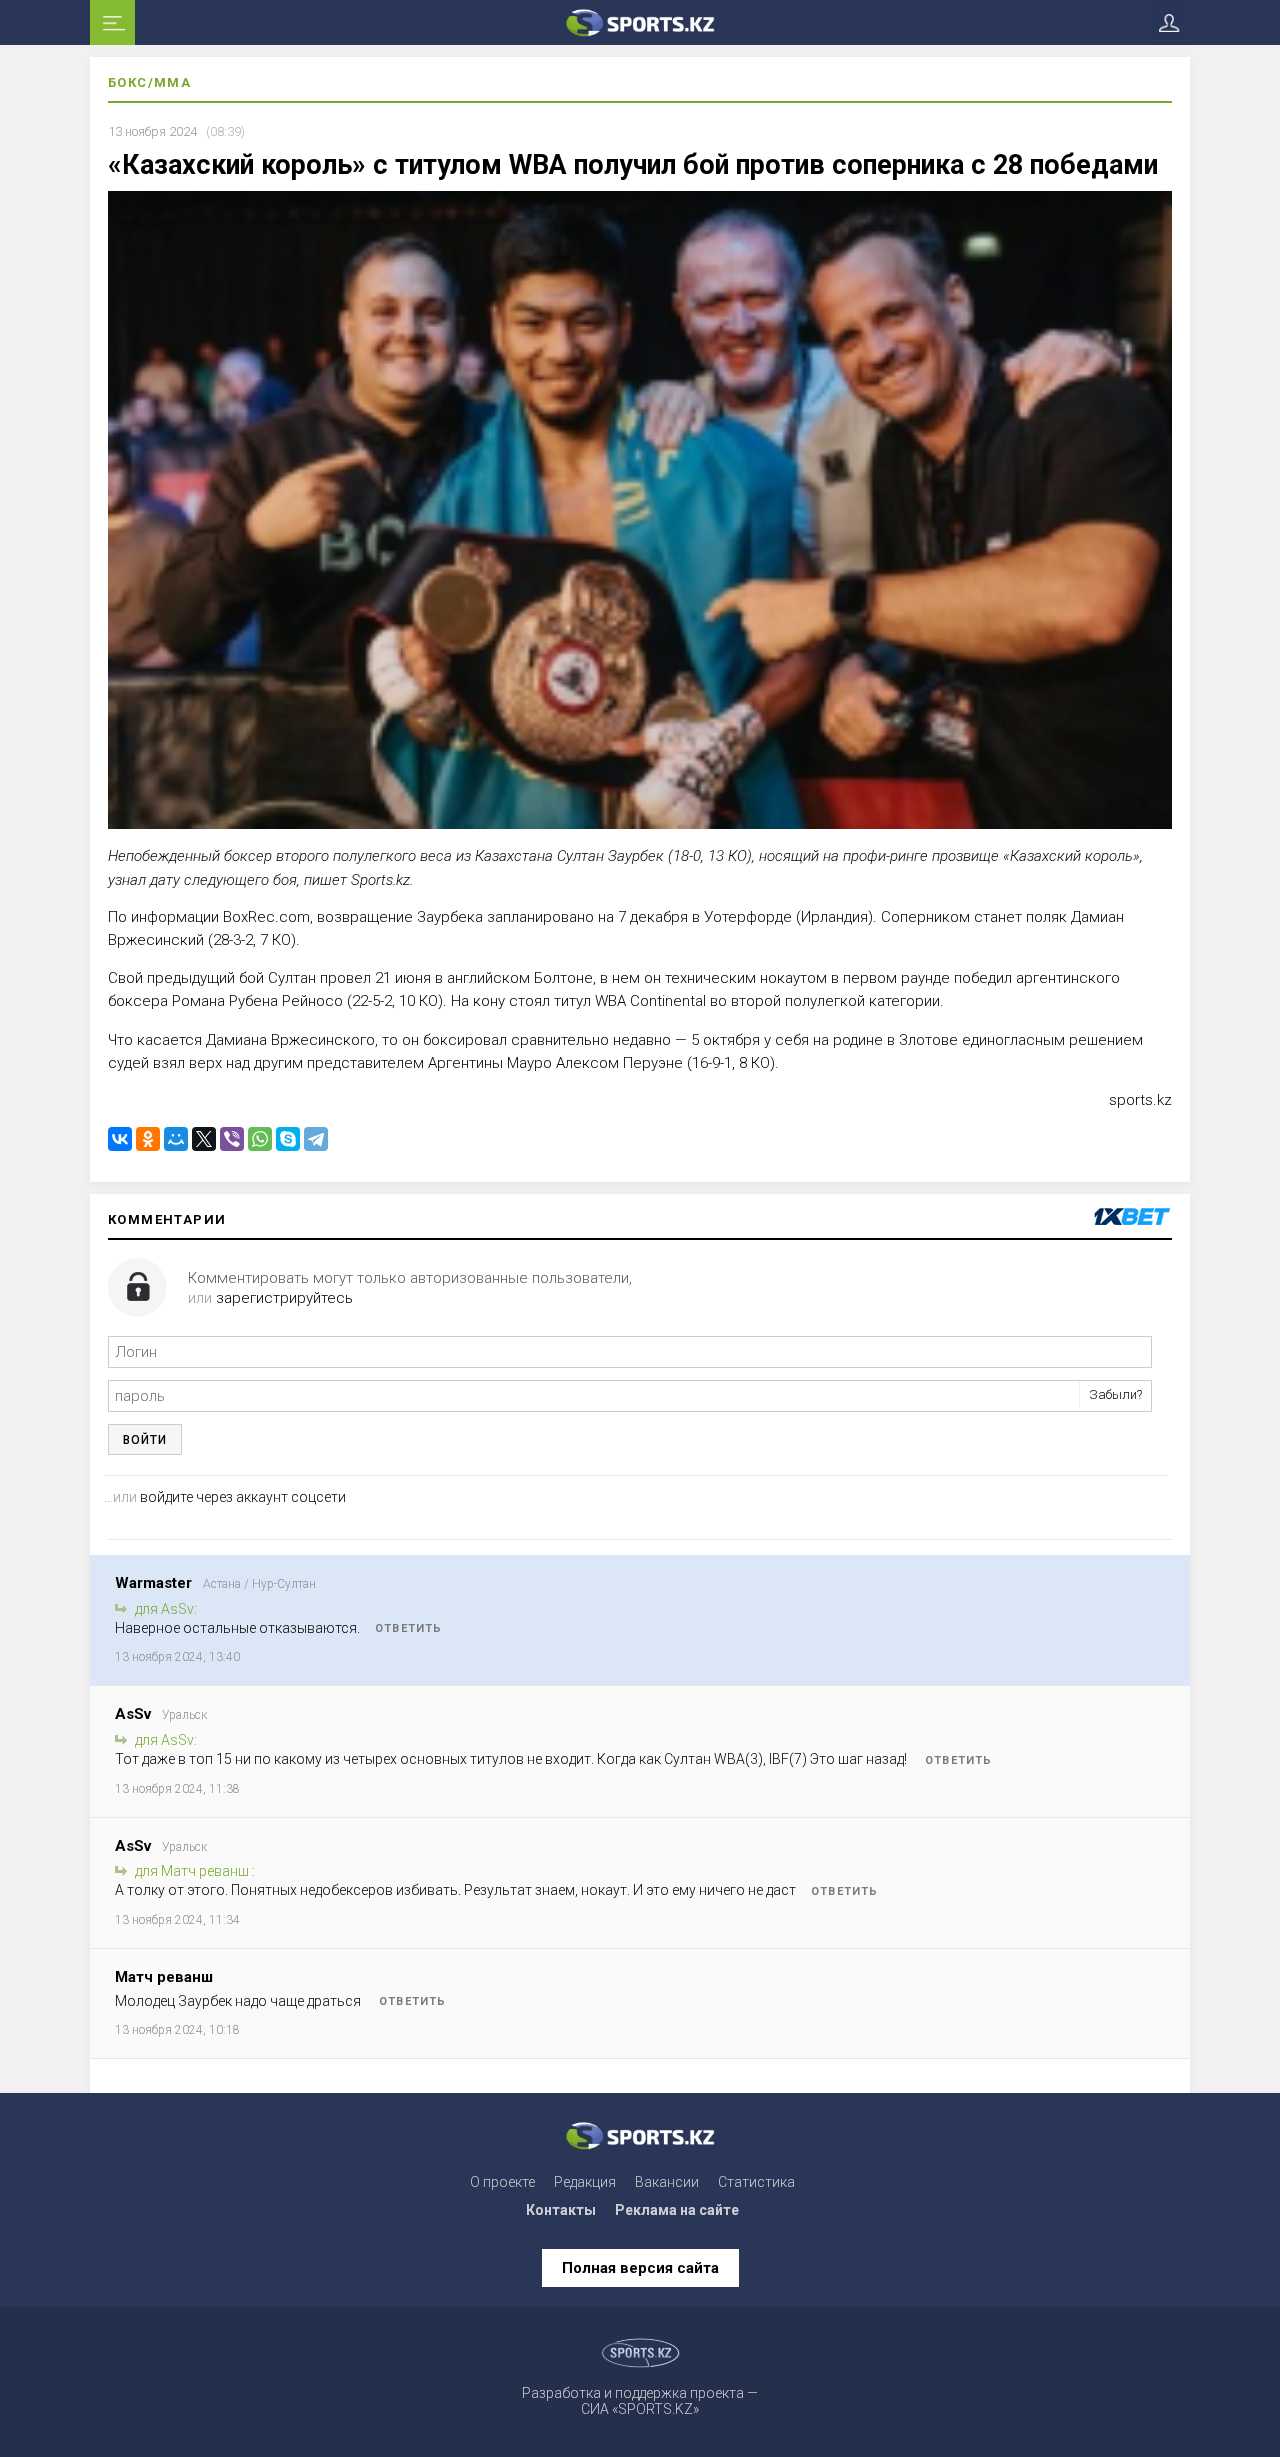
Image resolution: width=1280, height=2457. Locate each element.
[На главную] (640, 22)
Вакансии (667, 2182)
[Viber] (232, 1139)
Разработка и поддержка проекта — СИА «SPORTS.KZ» (640, 2401)
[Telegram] (316, 1139)
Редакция (585, 2182)
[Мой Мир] (176, 1139)
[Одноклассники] (148, 1139)
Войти (145, 1440)
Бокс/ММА (149, 82)
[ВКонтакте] (120, 1139)
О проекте (502, 2182)
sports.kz (1140, 1100)
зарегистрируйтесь (284, 1298)
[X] (204, 1139)
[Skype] (288, 1139)
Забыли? (1115, 1394)
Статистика (756, 2182)
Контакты (561, 2210)
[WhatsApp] (260, 1139)
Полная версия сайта (640, 2268)
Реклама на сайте (677, 2210)
